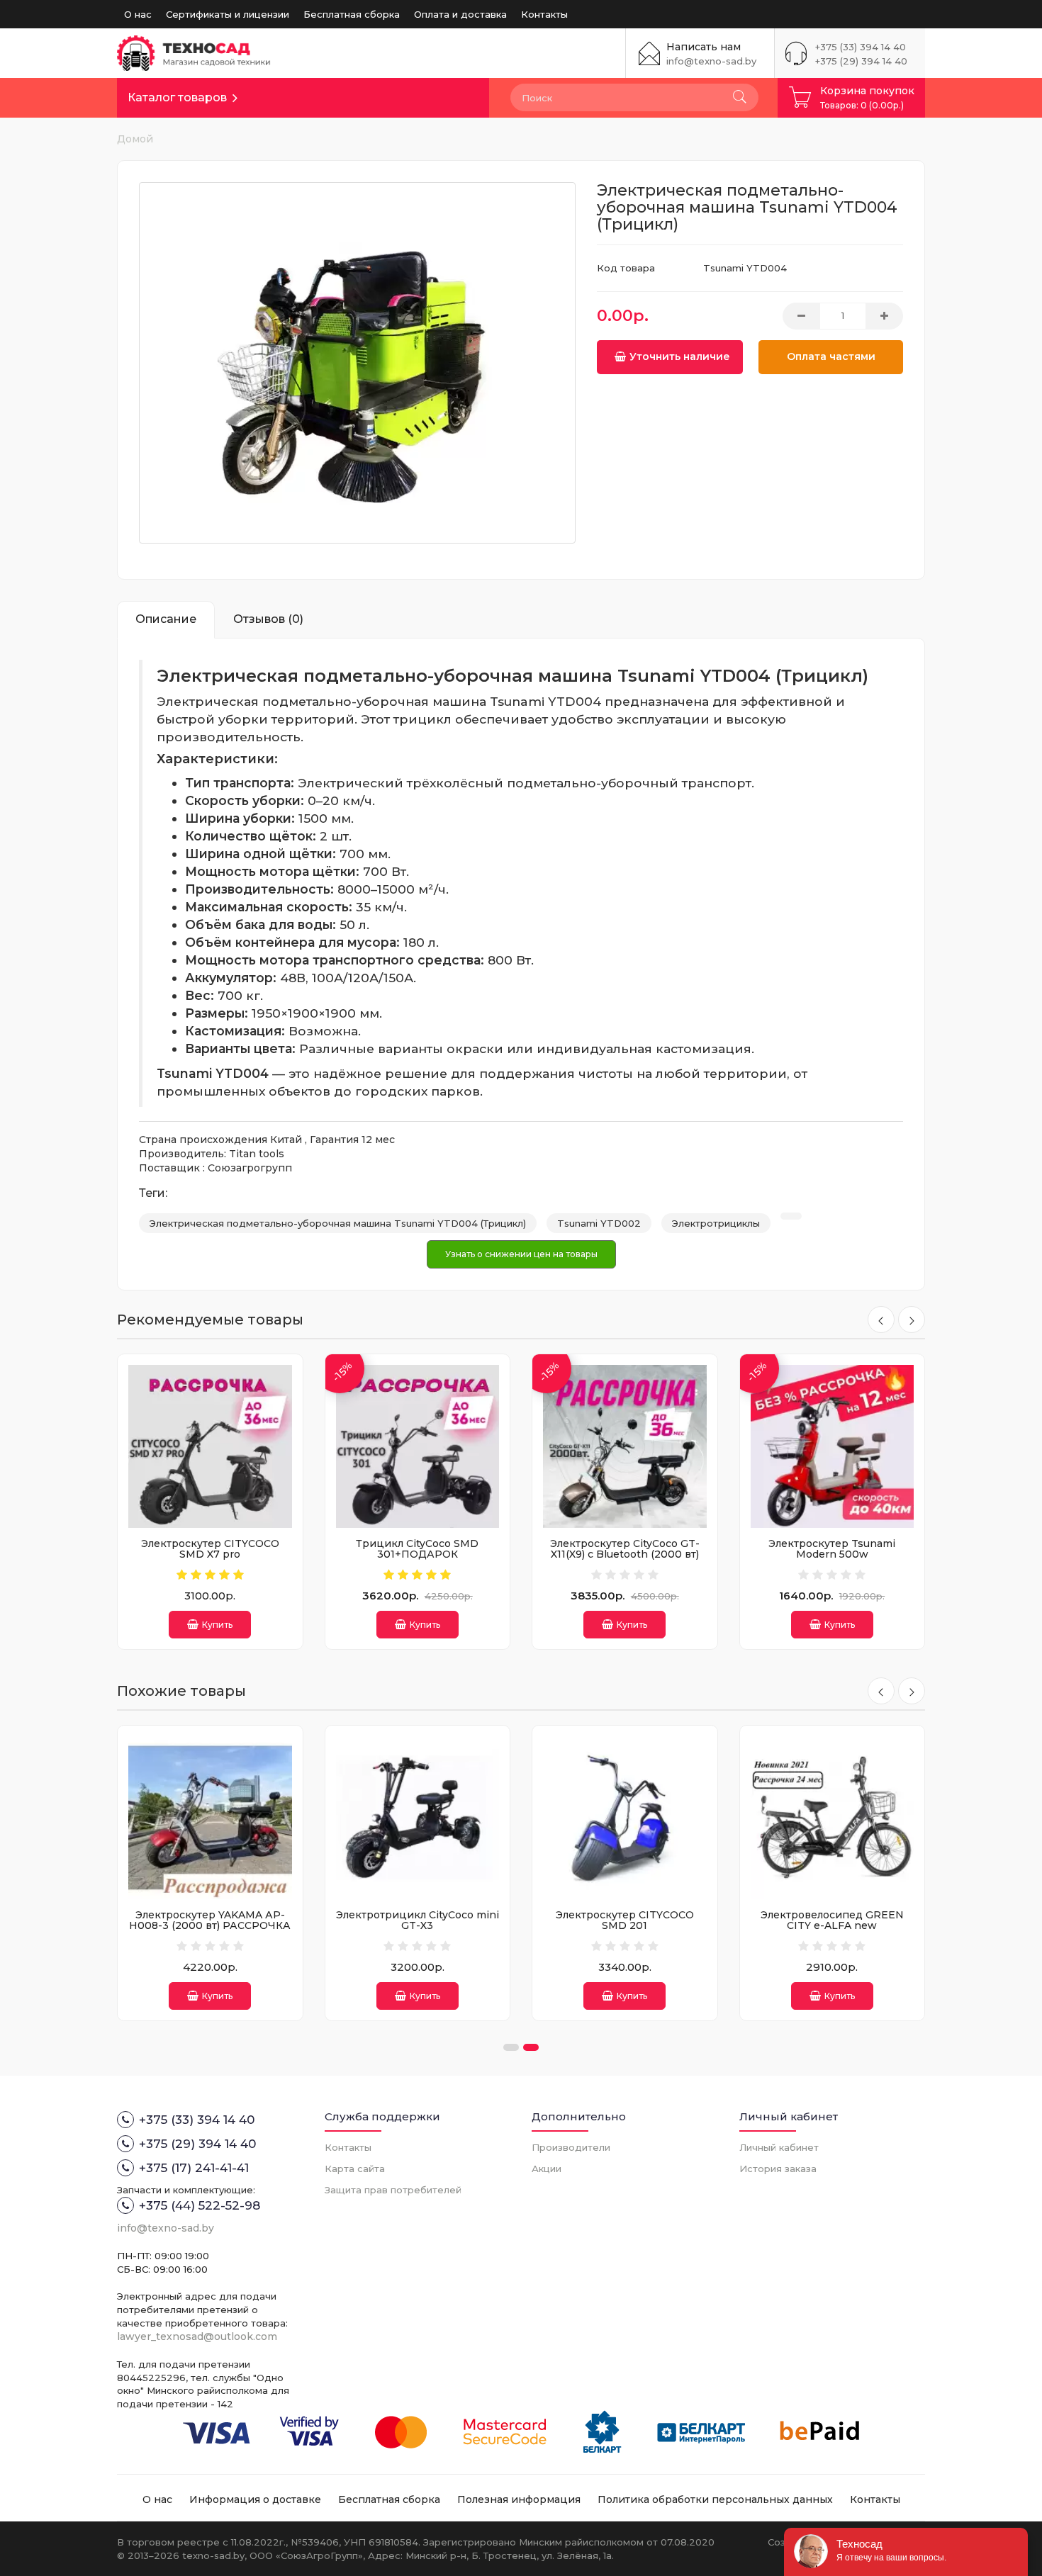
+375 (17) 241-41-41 (194, 2168)
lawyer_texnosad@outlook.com (197, 2336)
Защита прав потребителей (393, 2190)
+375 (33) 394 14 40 (861, 47)
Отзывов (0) (268, 619)
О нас (138, 14)
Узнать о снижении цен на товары (521, 1254)
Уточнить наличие (680, 356)
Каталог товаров (177, 97)
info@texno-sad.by (711, 61)
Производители (571, 2147)
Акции (547, 2169)
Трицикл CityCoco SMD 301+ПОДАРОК (417, 1549)
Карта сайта (355, 2169)
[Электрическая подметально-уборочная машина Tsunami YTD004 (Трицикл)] (357, 363)
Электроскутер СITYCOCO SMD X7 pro (210, 1549)
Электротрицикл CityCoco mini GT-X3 (418, 1920)
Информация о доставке (255, 2499)
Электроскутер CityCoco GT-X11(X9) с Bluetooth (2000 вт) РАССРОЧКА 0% (625, 1554)
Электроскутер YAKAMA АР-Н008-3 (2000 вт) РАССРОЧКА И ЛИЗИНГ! (210, 1926)
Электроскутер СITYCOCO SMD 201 (625, 1920)
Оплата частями (831, 356)
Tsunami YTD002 (599, 1223)
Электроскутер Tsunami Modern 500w (832, 1549)
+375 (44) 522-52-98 (200, 2205)
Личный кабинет (779, 2147)
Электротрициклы (716, 1223)
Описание (166, 619)
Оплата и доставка (460, 14)
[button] (511, 2047)
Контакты (544, 14)
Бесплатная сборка (352, 14)
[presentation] (881, 1320)
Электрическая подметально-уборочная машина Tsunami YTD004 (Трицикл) (338, 1223)
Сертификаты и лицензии (228, 14)
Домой (135, 139)
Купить (217, 1625)
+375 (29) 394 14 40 (861, 61)
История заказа (778, 2169)
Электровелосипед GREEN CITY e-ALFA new (832, 1920)
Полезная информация (519, 2499)
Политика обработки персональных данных (715, 2499)
